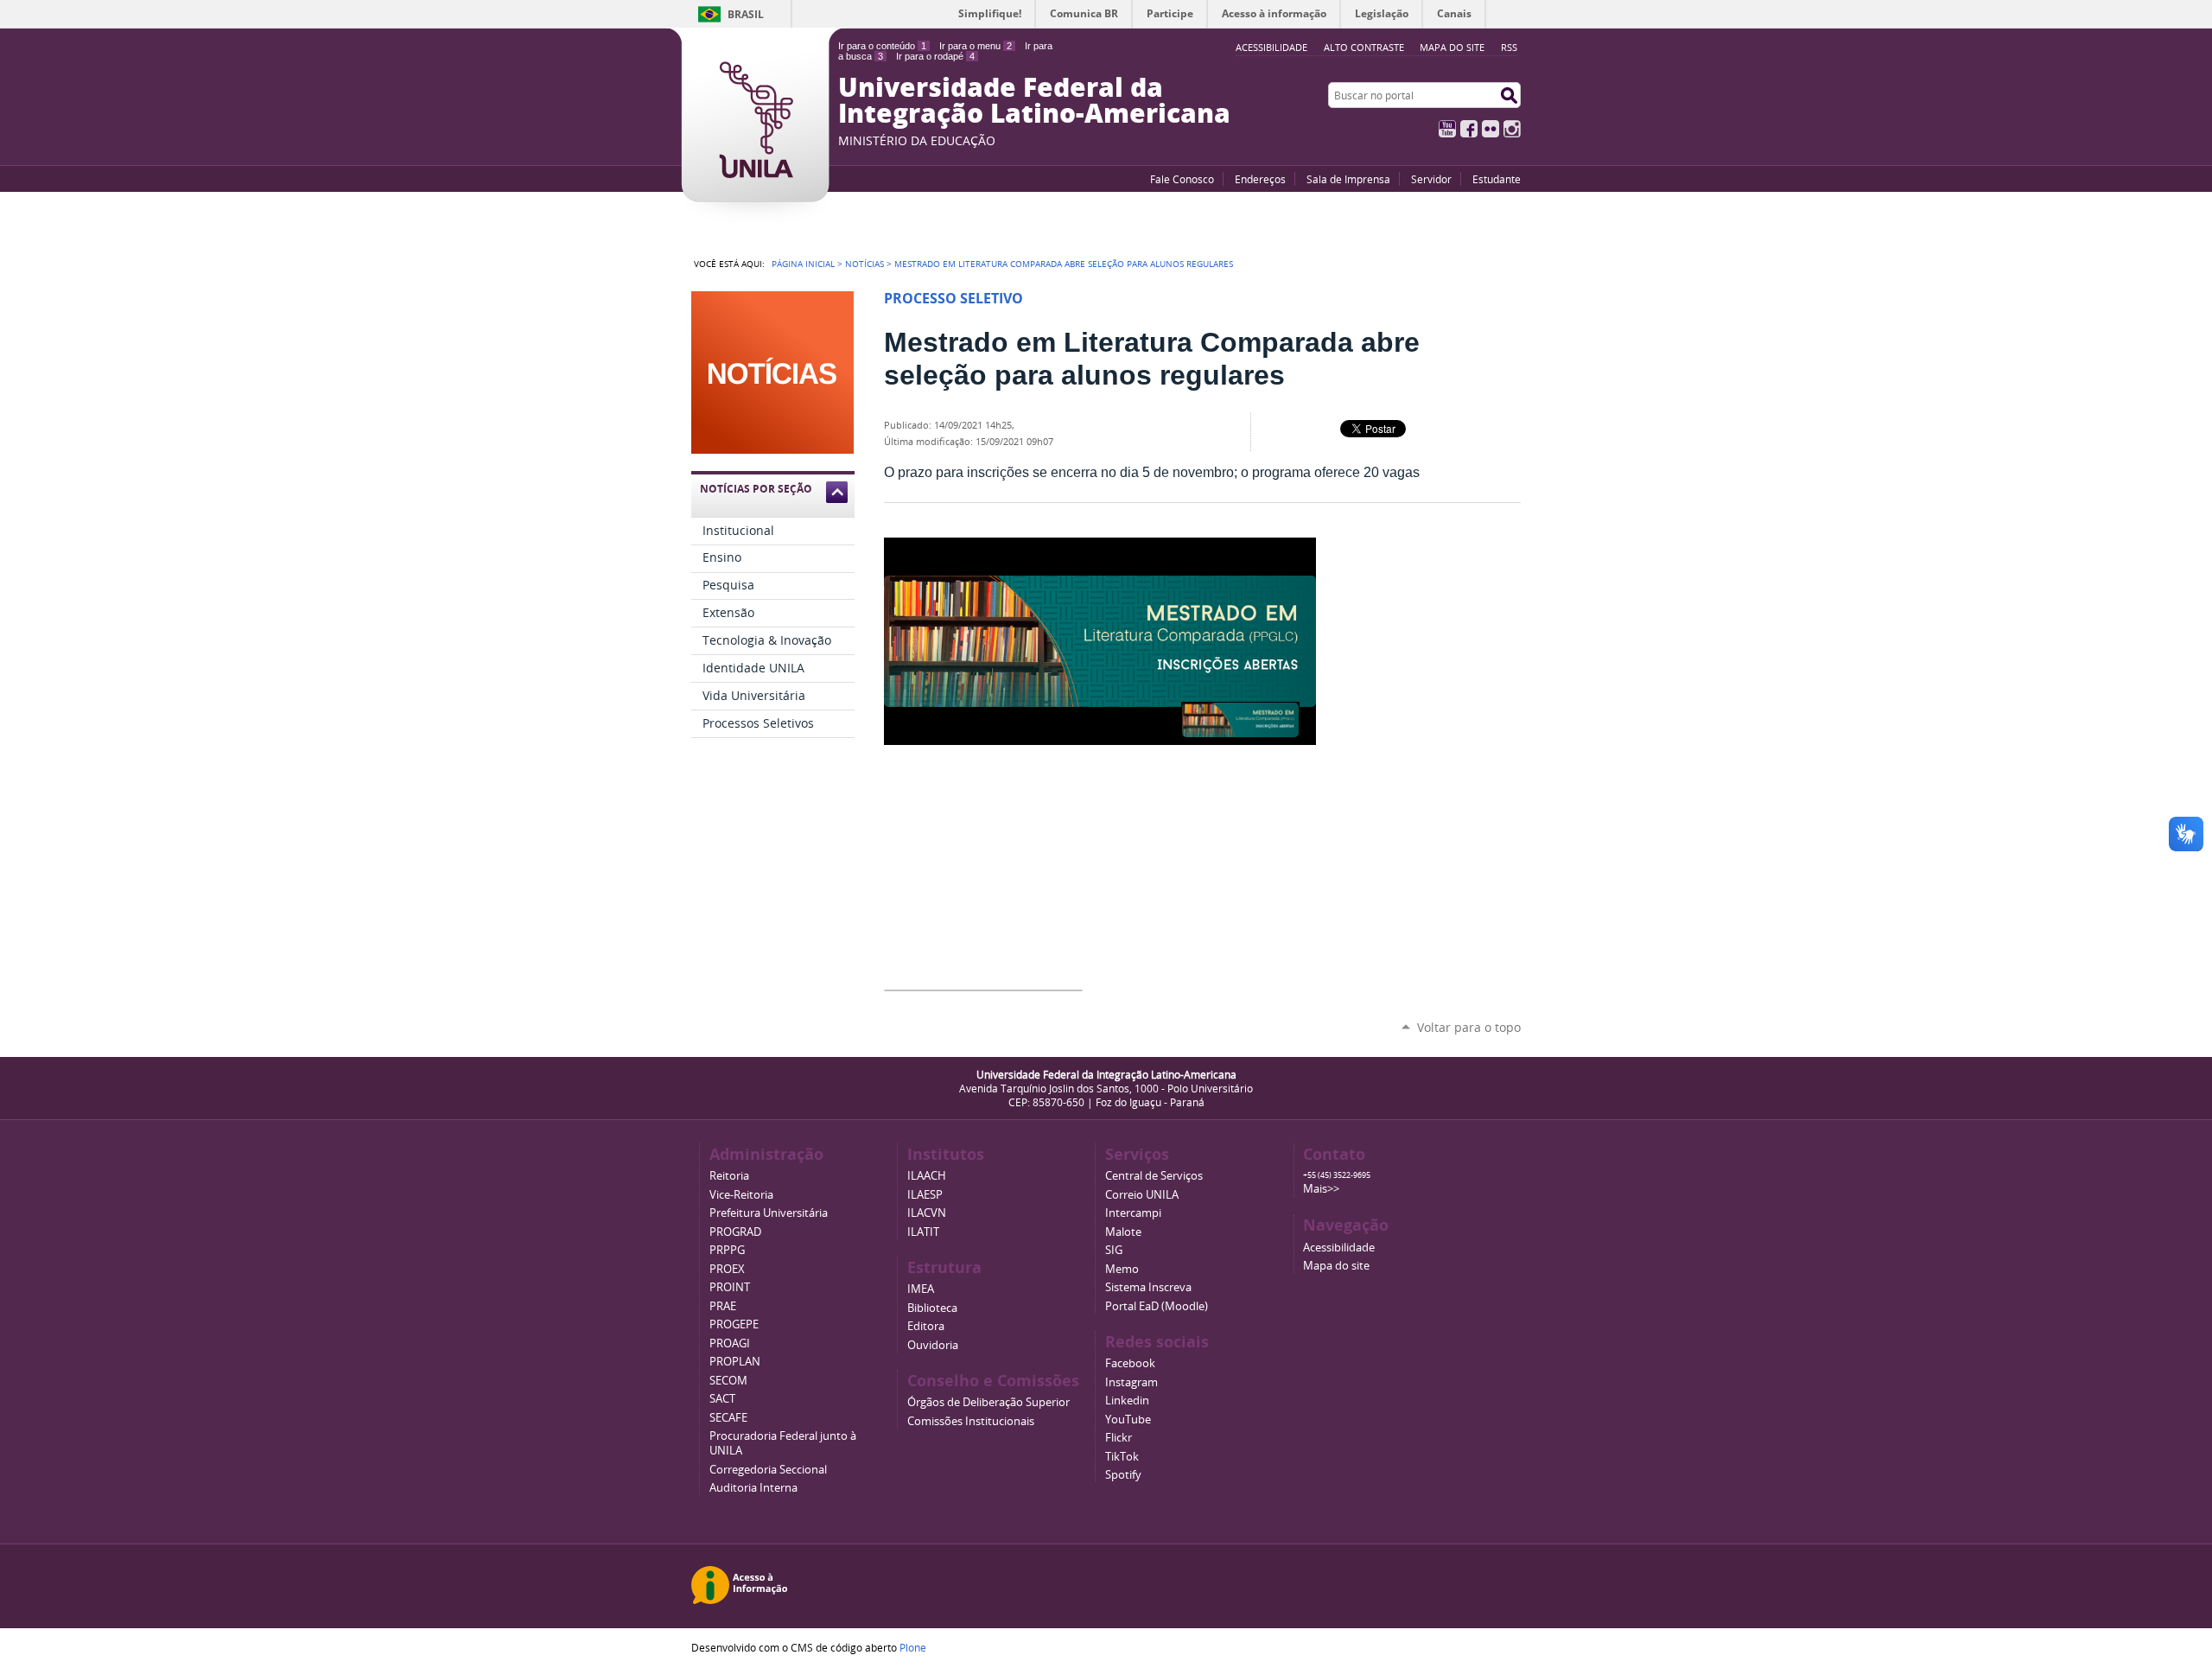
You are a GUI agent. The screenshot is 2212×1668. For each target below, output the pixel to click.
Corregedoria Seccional (768, 1470)
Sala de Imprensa (1348, 179)
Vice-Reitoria (741, 1195)
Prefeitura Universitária (769, 1213)
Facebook (1469, 129)
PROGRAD (735, 1232)
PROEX (727, 1269)
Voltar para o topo (1469, 1027)
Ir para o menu (976, 46)
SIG (1114, 1250)
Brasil (746, 14)
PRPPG (727, 1250)
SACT (722, 1399)
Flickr (1491, 129)
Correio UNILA (1142, 1195)
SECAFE (728, 1418)
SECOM (728, 1381)
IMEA (921, 1289)
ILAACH (927, 1176)
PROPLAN (735, 1362)
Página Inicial (803, 264)
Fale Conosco (1182, 179)
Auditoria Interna (753, 1488)
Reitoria (729, 1176)
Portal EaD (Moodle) (1157, 1306)
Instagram (1512, 129)
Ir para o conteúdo (882, 46)
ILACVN (927, 1213)
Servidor (1431, 179)
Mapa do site (1452, 47)
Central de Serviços (1154, 1176)
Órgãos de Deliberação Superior (988, 1402)
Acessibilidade (1339, 1248)
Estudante (1497, 179)
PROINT (730, 1287)
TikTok (1122, 1457)
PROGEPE (734, 1324)
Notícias (864, 264)
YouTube (1447, 129)
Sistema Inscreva (1148, 1287)
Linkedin (1127, 1401)
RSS (1509, 47)
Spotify (1123, 1475)
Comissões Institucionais (971, 1421)
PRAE (723, 1306)
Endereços (1260, 179)
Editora (926, 1326)
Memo (1122, 1269)
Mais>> (1321, 1189)
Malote (1123, 1232)
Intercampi (1133, 1213)
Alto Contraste (1364, 47)
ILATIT (923, 1232)
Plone (913, 1647)
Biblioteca (932, 1308)
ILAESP (925, 1195)
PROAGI (730, 1343)
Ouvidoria (933, 1345)
